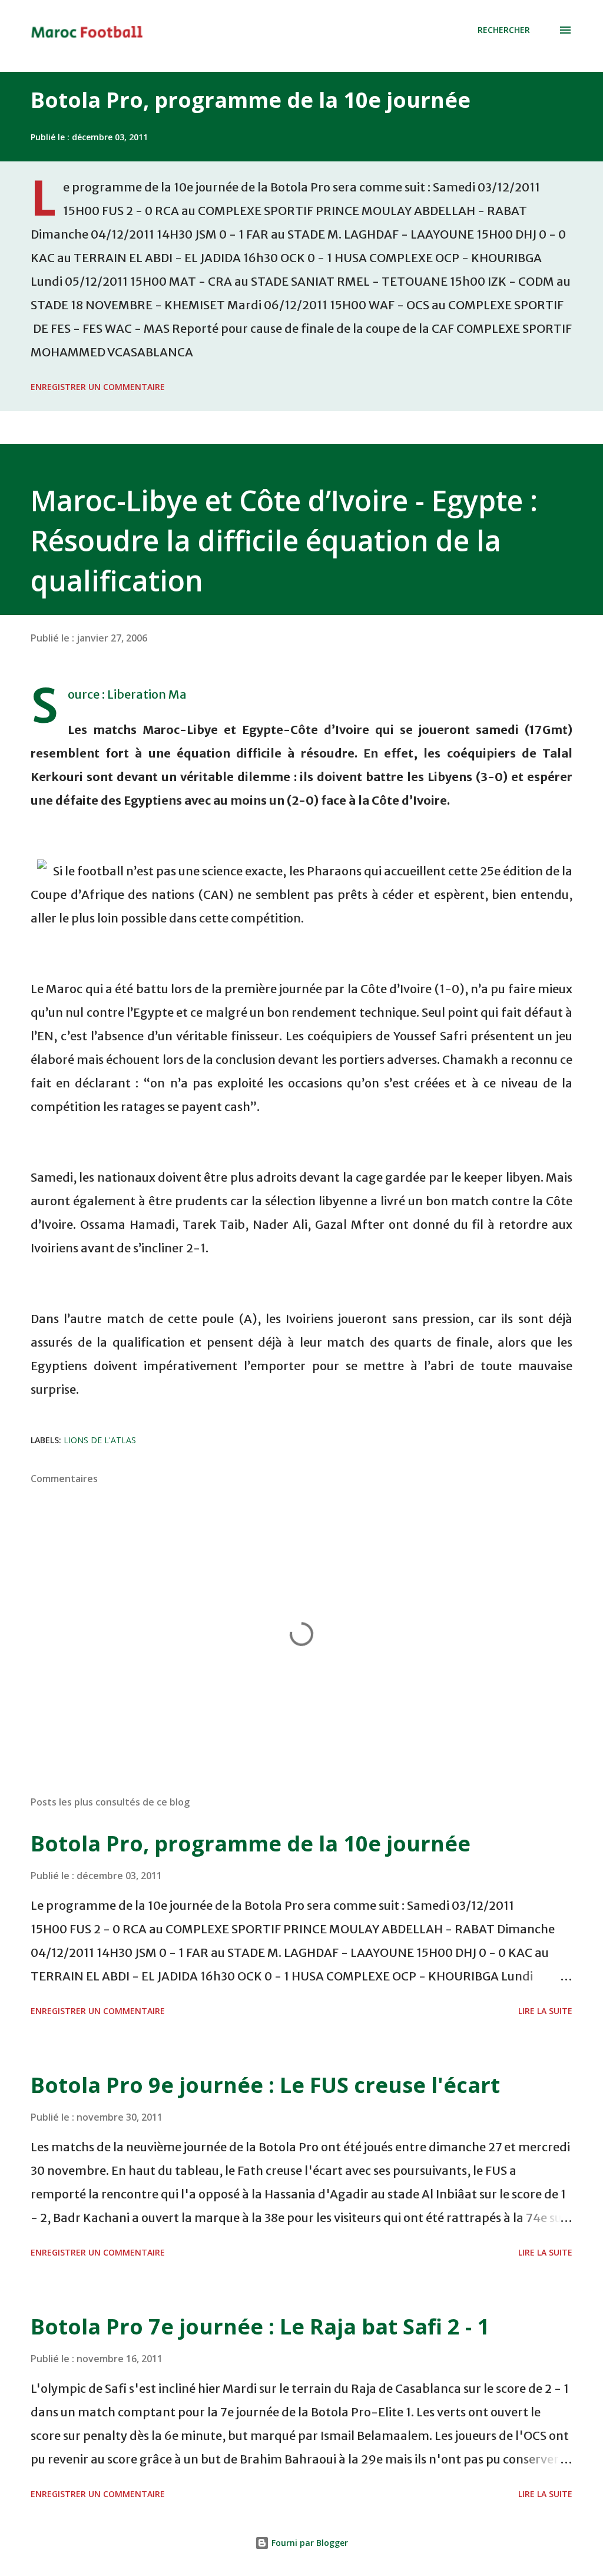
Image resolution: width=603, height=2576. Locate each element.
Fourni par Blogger (309, 2543)
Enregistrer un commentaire (98, 387)
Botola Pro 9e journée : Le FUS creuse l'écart (265, 2085)
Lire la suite (545, 2011)
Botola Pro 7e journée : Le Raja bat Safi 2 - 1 (260, 2327)
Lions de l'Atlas (100, 1440)
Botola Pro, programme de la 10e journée (251, 100)
